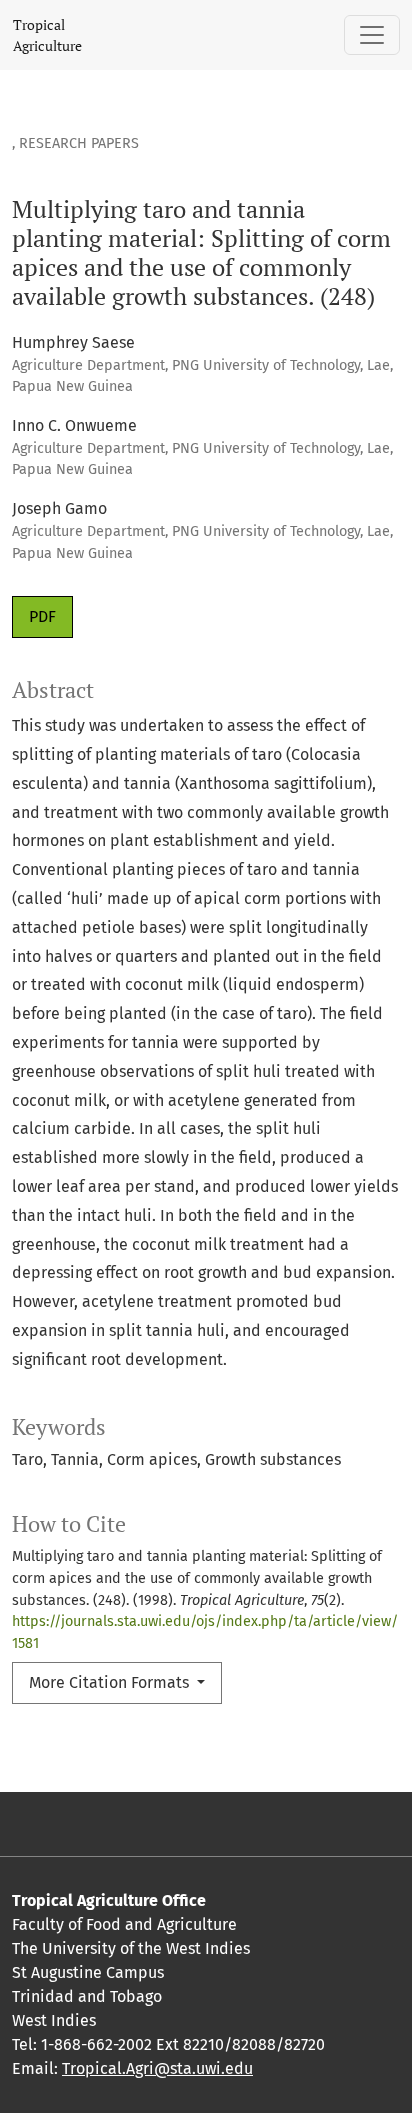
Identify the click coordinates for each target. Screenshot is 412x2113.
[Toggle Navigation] (372, 35)
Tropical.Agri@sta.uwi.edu (157, 2068)
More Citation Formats (111, 1682)
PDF (42, 616)
